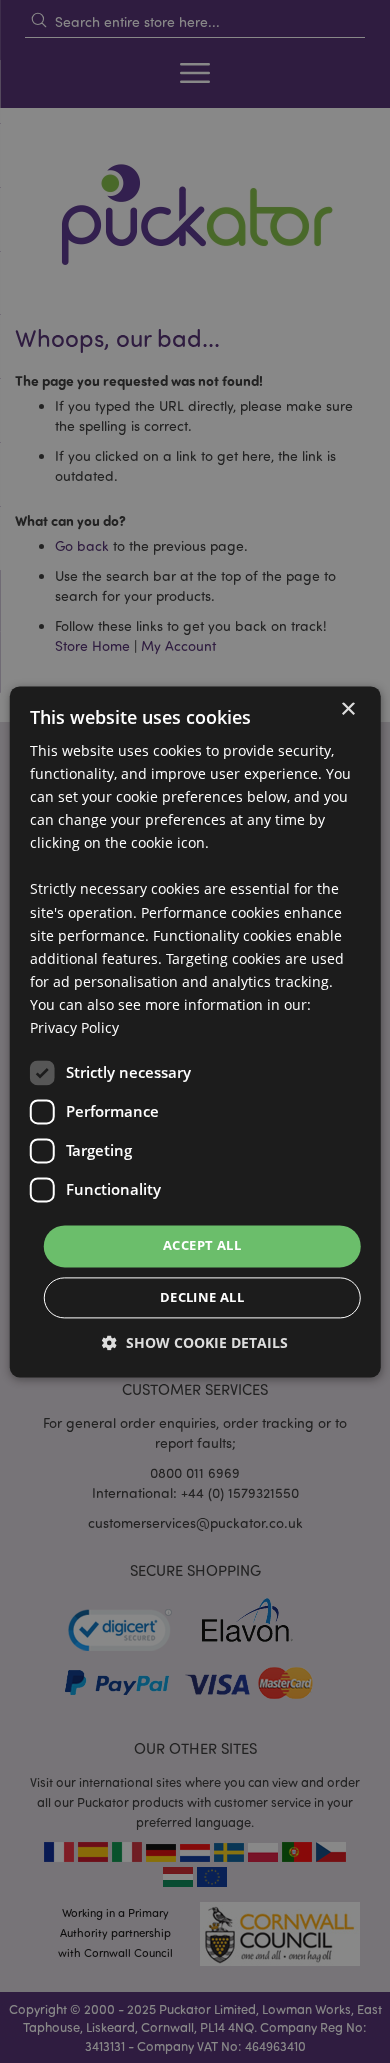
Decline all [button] (202, 1297)
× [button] (347, 709)
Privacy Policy (74, 1027)
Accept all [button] (202, 1246)
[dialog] (195, 1031)
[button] (195, 1342)
